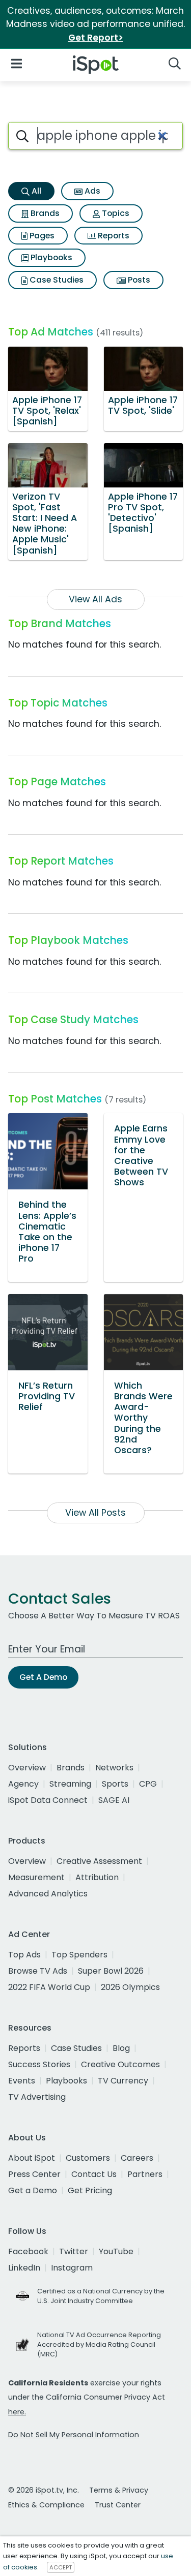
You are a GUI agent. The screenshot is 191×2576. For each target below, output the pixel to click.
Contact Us (94, 2174)
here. (17, 2412)
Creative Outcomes (120, 2064)
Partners (145, 2174)
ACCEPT (61, 2567)
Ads (91, 191)
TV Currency (123, 2081)
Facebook (28, 2251)
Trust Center (118, 2505)
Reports (113, 236)
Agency (23, 1784)
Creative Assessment (99, 1861)
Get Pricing (90, 2190)
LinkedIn (24, 2268)
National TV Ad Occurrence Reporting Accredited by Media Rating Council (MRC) (99, 2344)
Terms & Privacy (119, 2490)
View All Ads (95, 599)
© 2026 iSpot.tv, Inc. (44, 2490)
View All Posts (95, 1513)
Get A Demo (43, 1677)
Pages (41, 236)
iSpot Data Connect (48, 1800)
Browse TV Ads (38, 1971)
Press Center (34, 2174)
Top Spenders (79, 1955)
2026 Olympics (130, 1987)
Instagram (72, 2268)
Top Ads (24, 1955)
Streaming (70, 1784)
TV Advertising (37, 2097)
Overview (27, 1768)
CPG (148, 1784)
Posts (138, 280)
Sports (115, 1784)
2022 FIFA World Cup (49, 1987)
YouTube (116, 2251)
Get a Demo (33, 2190)
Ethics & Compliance (46, 2505)
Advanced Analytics (48, 1894)
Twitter (74, 2251)
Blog (121, 2048)
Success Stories (39, 2064)
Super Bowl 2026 (111, 1971)
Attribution (97, 1877)
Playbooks (50, 257)
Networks (114, 1768)
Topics (115, 213)
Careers (137, 2158)
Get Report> (96, 38)
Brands (44, 213)
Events (22, 2081)
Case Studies (56, 280)
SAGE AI (114, 1800)
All (35, 191)
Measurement (36, 1877)
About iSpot (32, 2158)
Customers (88, 2158)
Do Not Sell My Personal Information (74, 2435)
